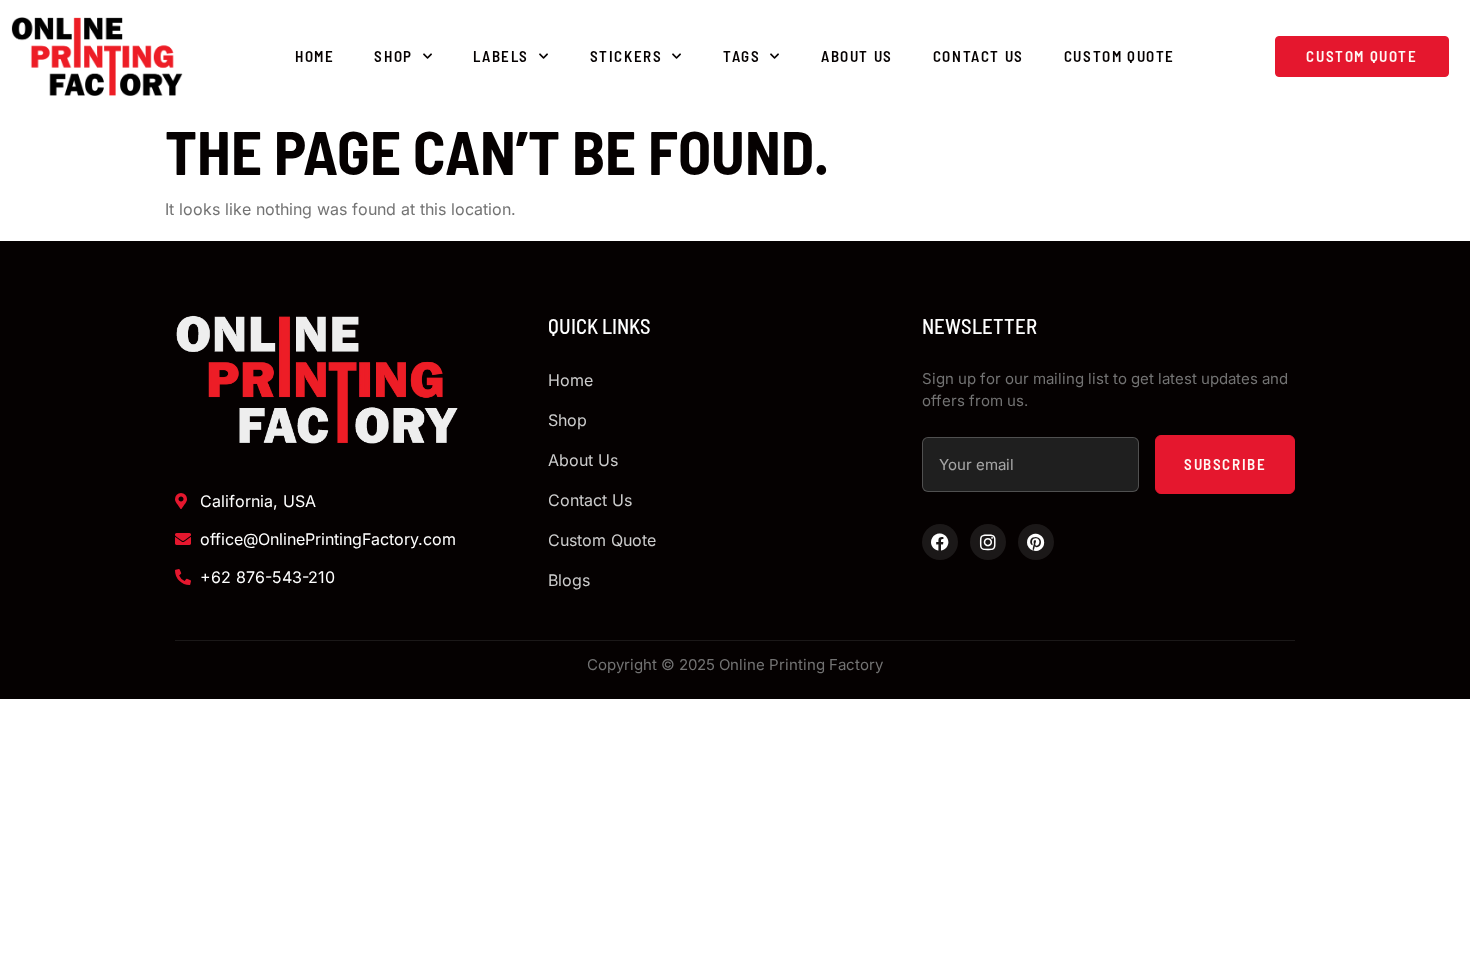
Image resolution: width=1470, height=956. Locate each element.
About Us (857, 56)
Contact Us (978, 56)
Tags (741, 56)
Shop (393, 56)
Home (314, 56)
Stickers (626, 56)
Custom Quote (1119, 56)
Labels (501, 56)
